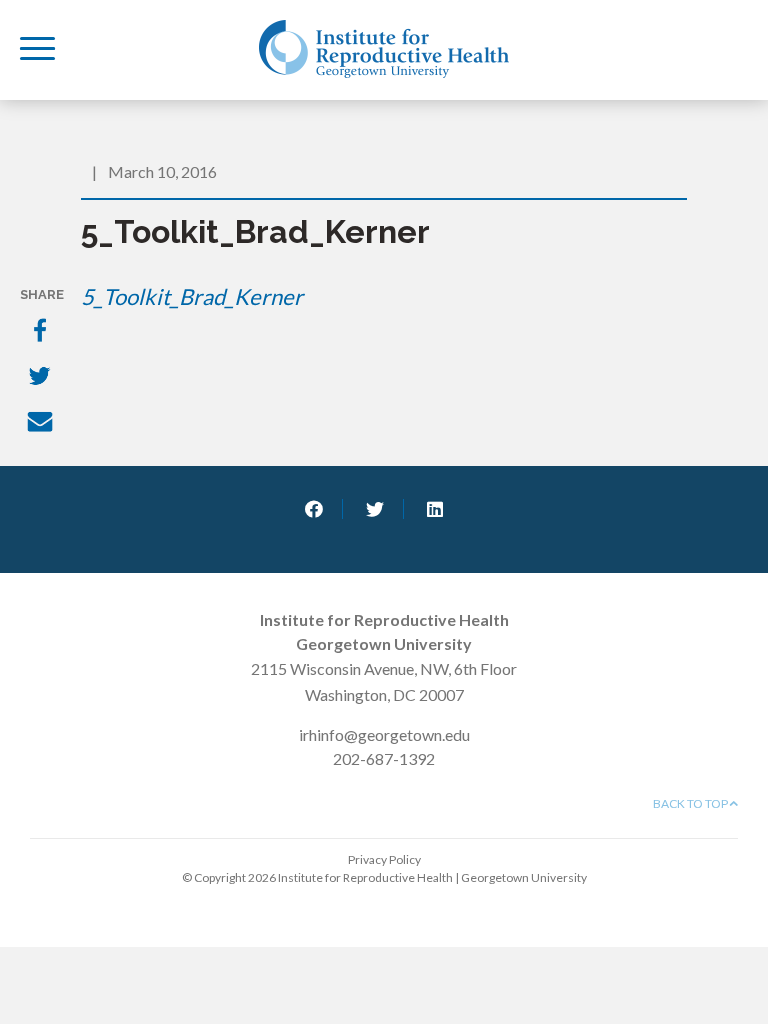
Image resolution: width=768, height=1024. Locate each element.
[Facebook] (42, 332)
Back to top (691, 803)
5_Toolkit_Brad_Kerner (192, 296)
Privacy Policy (384, 859)
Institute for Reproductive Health (384, 49)
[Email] (42, 424)
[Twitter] (42, 378)
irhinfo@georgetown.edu (384, 734)
